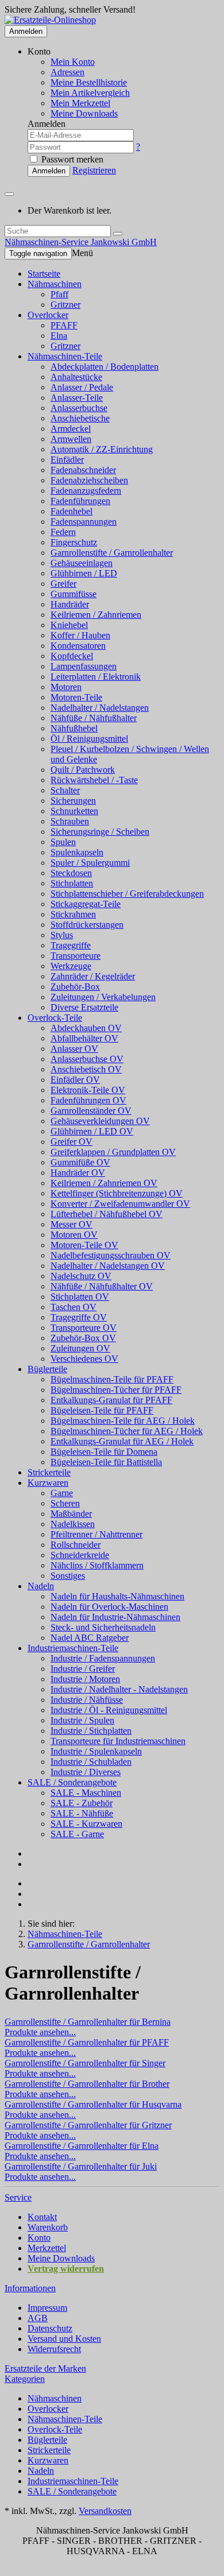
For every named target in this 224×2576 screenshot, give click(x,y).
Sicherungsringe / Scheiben (100, 832)
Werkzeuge (71, 966)
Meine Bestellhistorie (89, 82)
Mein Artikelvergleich (90, 93)
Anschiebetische (80, 418)
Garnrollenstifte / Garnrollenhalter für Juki (81, 2166)
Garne (62, 1493)
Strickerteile (49, 1472)
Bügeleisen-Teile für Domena (104, 1452)
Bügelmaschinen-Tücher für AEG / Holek (127, 1431)
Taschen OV (74, 1307)
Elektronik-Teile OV (88, 1090)
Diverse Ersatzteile (84, 1007)
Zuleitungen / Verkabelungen (103, 997)
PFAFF (64, 325)
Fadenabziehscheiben (89, 480)
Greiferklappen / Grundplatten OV (113, 1152)
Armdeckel (71, 429)
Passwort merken (71, 159)
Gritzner (65, 305)
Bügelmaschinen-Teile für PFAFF (112, 1379)
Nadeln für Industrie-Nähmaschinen (115, 1617)
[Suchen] (118, 234)
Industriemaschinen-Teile (73, 1648)
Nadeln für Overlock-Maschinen (109, 1607)
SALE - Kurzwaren (86, 1824)
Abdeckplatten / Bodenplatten (105, 367)
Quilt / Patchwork (83, 770)
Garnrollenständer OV (91, 1111)
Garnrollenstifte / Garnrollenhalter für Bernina (88, 2022)
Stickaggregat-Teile (86, 904)
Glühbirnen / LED (84, 573)
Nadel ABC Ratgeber (90, 1638)
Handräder (70, 604)
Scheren (65, 1503)
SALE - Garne (77, 1834)
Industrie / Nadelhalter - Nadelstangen (119, 1689)
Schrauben (70, 821)
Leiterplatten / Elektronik (96, 677)
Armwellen (71, 439)
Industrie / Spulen (82, 1720)
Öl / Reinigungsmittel (89, 739)
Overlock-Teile (55, 1018)
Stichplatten (72, 883)
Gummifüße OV (80, 1162)
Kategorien (25, 2379)
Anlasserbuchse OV (87, 1059)
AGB (38, 2318)
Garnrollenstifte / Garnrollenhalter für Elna (82, 2146)
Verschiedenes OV (84, 1359)
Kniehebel (69, 625)
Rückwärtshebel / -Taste (94, 780)
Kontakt (42, 2217)
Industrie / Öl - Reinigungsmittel (109, 1710)
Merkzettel (47, 2248)
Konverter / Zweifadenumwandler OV (120, 1204)
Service (18, 2197)
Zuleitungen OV (80, 1348)
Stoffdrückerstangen (87, 925)
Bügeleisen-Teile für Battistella (106, 1462)
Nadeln (41, 1586)
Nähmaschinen (55, 284)
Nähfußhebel (74, 728)
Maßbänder (71, 1514)
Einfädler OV (75, 1080)
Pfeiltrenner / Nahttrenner (96, 1534)
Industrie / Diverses (86, 1772)
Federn (63, 532)
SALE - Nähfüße (82, 1813)
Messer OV (72, 1224)
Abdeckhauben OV (86, 1028)
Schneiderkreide (80, 1555)
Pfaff (59, 294)
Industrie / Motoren (85, 1679)
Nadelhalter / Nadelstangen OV (108, 1266)
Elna (59, 336)
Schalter (65, 790)
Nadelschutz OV (81, 1276)
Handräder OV (78, 1173)
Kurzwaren (48, 1483)
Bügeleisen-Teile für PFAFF (102, 1410)
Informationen (30, 2288)
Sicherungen (73, 801)
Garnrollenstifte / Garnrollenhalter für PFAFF (87, 2042)
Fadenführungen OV (88, 1100)
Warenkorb (48, 2227)
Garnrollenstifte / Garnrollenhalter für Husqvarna (93, 2104)
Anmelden (26, 31)
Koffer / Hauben (80, 635)
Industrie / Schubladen (91, 1762)
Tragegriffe (71, 945)
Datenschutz (50, 2328)
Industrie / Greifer (83, 1669)
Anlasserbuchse (79, 408)
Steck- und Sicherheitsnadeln (103, 1627)
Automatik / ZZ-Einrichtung (102, 449)
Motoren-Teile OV (84, 1245)
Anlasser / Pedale (82, 387)
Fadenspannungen (84, 522)
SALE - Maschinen (86, 1793)
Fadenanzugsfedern (86, 491)
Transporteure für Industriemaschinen (118, 1741)
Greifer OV (72, 1142)
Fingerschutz (74, 542)
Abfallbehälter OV (84, 1038)
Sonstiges (68, 1576)
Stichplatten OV (80, 1297)
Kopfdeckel (72, 656)
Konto (39, 2238)
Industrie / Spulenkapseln (96, 1751)
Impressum (47, 2308)
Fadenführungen (80, 501)
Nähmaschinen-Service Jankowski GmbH (81, 242)
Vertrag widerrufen (66, 2269)
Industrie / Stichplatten (91, 1731)
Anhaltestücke (76, 377)
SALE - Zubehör (82, 1803)
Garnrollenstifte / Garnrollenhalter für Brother (87, 2084)
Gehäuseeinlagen (82, 563)
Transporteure (76, 956)
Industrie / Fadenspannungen (103, 1658)
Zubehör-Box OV (83, 1338)
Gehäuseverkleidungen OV (100, 1121)
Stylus (62, 935)
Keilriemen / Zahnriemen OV (104, 1183)
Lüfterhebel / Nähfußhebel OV (107, 1214)
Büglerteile (47, 1369)
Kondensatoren (78, 646)
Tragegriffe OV (79, 1317)
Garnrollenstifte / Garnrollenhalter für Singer (85, 2063)
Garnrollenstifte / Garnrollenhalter (112, 553)
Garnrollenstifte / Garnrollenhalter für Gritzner (88, 2125)
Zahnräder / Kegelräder (93, 976)
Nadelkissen (73, 1524)
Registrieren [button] (94, 170)
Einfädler (67, 460)
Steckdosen (71, 873)
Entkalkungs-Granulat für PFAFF (111, 1400)
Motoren (66, 687)
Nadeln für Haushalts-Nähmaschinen (117, 1596)
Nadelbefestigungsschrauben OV (111, 1255)
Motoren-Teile (76, 697)
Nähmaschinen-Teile (65, 356)
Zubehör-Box (75, 987)
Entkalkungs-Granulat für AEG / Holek (122, 1441)
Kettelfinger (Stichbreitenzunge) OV (117, 1193)
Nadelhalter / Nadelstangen (100, 708)
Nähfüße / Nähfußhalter (94, 718)
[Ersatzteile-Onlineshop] (50, 20)
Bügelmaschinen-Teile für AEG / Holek (123, 1421)
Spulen (63, 842)
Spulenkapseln (77, 852)
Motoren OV (74, 1235)
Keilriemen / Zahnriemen (96, 615)
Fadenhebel (72, 511)
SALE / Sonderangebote (72, 1782)
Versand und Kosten (64, 2339)
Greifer (63, 584)
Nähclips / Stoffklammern (97, 1565)
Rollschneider (76, 1545)
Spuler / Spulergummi (90, 863)
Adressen (67, 72)
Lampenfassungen (84, 666)
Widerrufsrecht (54, 2349)
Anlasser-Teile (77, 398)
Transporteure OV (84, 1328)
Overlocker (48, 315)
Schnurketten (74, 811)
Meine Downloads (61, 2258)
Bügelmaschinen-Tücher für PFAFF (116, 1390)
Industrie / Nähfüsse (87, 1700)
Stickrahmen (73, 914)
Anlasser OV (74, 1049)
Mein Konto (73, 62)
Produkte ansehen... (40, 2032)
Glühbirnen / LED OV (92, 1131)
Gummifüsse (74, 594)
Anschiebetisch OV (86, 1069)
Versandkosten (105, 2511)
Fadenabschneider (83, 470)
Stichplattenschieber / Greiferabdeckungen (127, 894)
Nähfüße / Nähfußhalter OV (102, 1286)
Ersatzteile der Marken (45, 2368)
